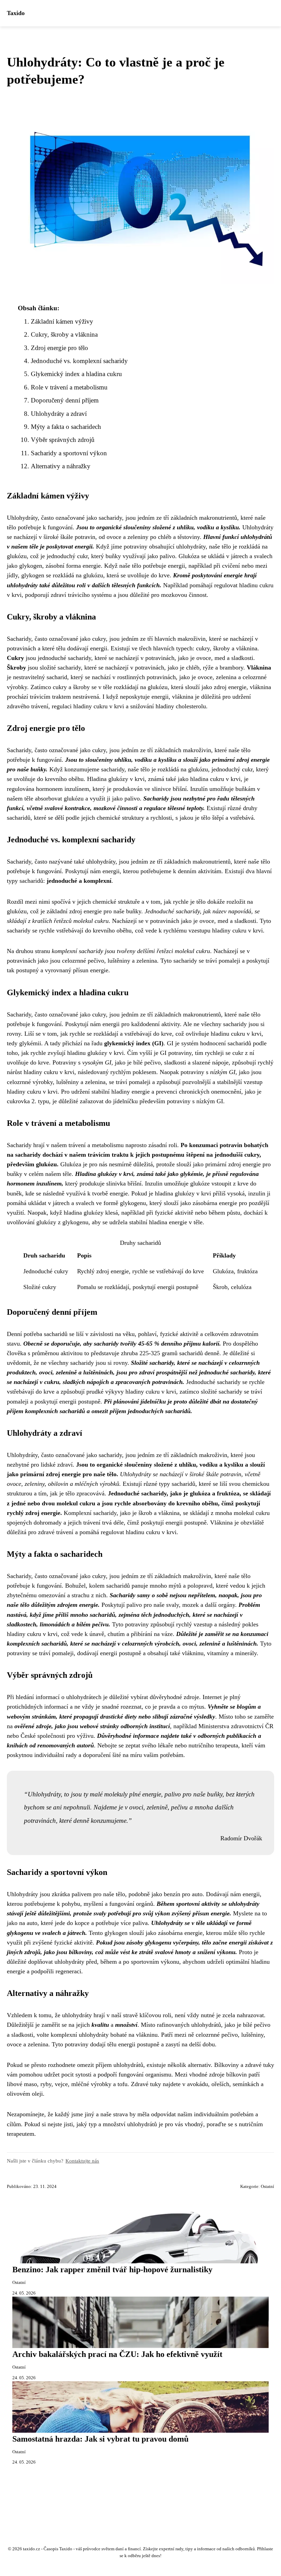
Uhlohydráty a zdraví (59, 414)
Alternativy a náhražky (61, 466)
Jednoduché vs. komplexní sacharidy (79, 361)
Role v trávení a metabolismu (69, 387)
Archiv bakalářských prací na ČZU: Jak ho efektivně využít (117, 2354)
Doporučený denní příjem (65, 400)
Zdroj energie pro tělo (59, 348)
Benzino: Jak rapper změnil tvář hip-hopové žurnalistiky (112, 2270)
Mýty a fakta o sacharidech (66, 427)
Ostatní (267, 2187)
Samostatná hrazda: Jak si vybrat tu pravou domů (100, 2439)
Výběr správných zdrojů (63, 440)
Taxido (16, 13)
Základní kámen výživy (62, 321)
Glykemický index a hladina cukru (76, 374)
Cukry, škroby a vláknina (64, 334)
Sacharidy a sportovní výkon (69, 453)
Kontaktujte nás (82, 2161)
